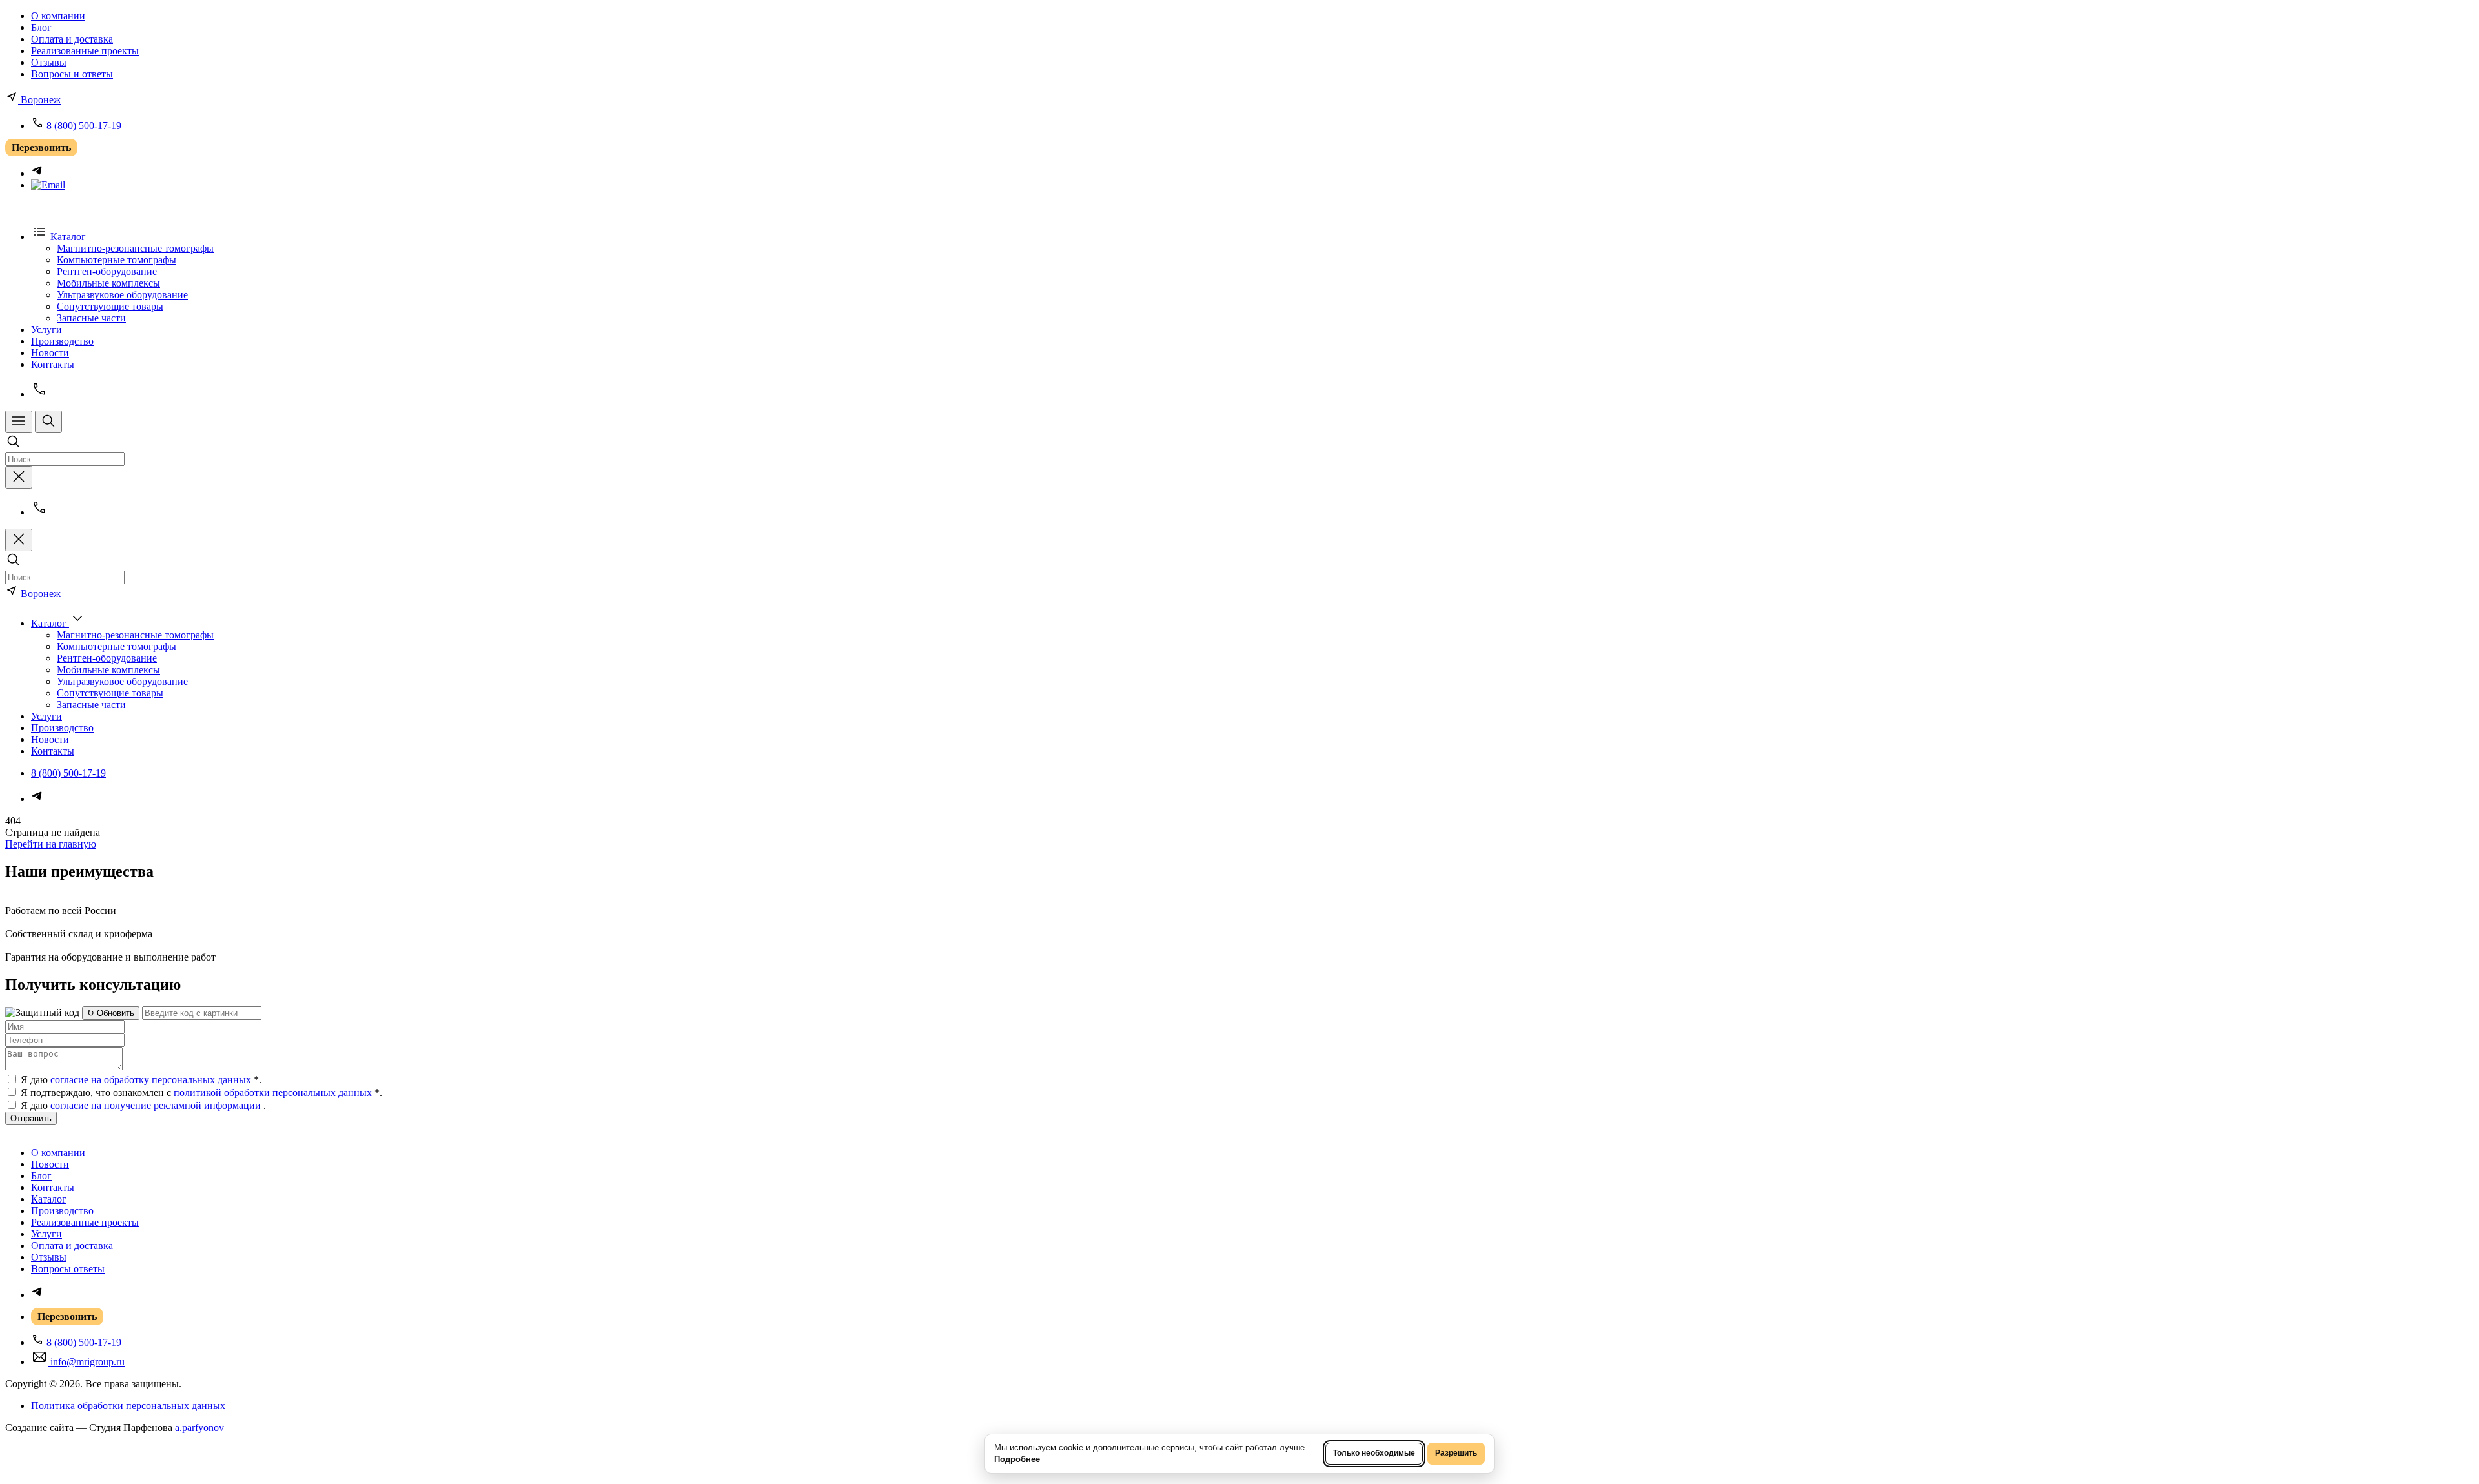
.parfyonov (199, 1428)
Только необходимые (1374, 1453)
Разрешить (1456, 1453)
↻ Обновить (111, 1013)
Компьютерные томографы (117, 260)
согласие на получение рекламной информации (157, 1105)
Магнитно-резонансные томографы (135, 248)
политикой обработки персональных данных (274, 1093)
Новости (50, 353)
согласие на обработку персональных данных (152, 1080)
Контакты (53, 364)
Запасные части (91, 318)
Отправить (31, 1118)
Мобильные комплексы (108, 283)
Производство (62, 341)
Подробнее (1017, 1459)
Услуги (46, 330)
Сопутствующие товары (110, 306)
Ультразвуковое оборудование (122, 295)
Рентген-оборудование (107, 271)
